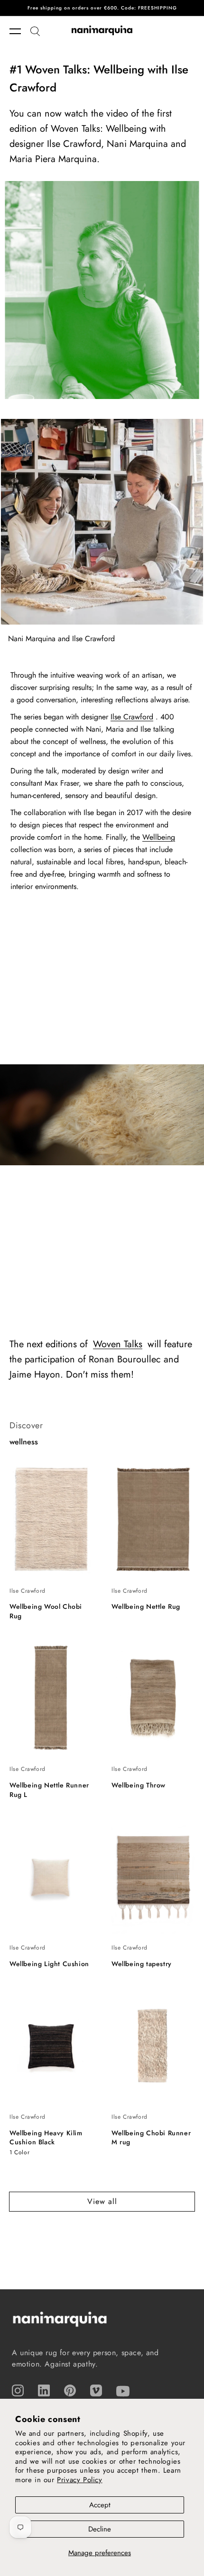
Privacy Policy (79, 2480)
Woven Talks (118, 1344)
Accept (100, 2505)
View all (102, 2201)
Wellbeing (159, 837)
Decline (100, 2529)
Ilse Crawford (132, 717)
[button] (20, 31)
